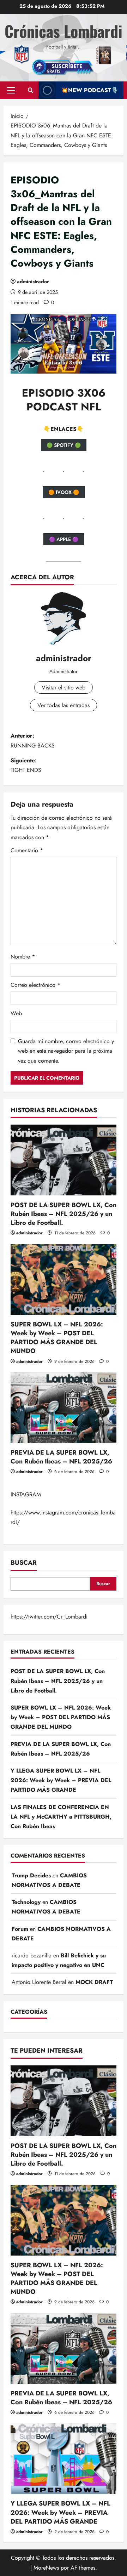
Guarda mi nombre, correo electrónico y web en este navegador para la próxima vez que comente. (66, 1051)
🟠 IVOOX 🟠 (64, 492)
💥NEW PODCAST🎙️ (90, 90)
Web (16, 1013)
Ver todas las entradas (64, 705)
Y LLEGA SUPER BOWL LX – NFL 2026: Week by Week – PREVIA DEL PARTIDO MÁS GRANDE (61, 1780)
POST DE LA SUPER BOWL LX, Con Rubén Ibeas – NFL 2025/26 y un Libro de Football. (64, 1214)
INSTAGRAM (26, 1494)
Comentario (27, 850)
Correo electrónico (35, 985)
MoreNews (46, 2568)
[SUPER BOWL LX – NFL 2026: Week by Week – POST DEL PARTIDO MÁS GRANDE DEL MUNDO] (64, 1279)
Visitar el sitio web (64, 687)
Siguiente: (26, 765)
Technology (26, 1902)
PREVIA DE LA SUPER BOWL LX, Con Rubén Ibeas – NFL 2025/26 (61, 1457)
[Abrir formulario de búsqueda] (31, 90)
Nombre (23, 957)
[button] (11, 90)
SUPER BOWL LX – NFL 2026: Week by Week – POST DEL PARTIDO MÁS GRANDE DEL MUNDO (57, 1338)
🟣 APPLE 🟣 (64, 539)
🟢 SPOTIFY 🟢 (64, 445)
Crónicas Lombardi (64, 31)
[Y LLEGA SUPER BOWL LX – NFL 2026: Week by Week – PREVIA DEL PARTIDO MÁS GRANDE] (64, 2458)
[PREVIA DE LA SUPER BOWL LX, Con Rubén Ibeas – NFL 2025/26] (64, 1408)
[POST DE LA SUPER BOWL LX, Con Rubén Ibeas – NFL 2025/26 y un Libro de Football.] (64, 1160)
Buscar (24, 1563)
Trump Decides (31, 1875)
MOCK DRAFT (94, 1982)
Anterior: (33, 740)
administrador (33, 282)
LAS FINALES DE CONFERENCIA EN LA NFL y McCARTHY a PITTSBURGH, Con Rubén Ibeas (61, 1817)
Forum (20, 1929)
